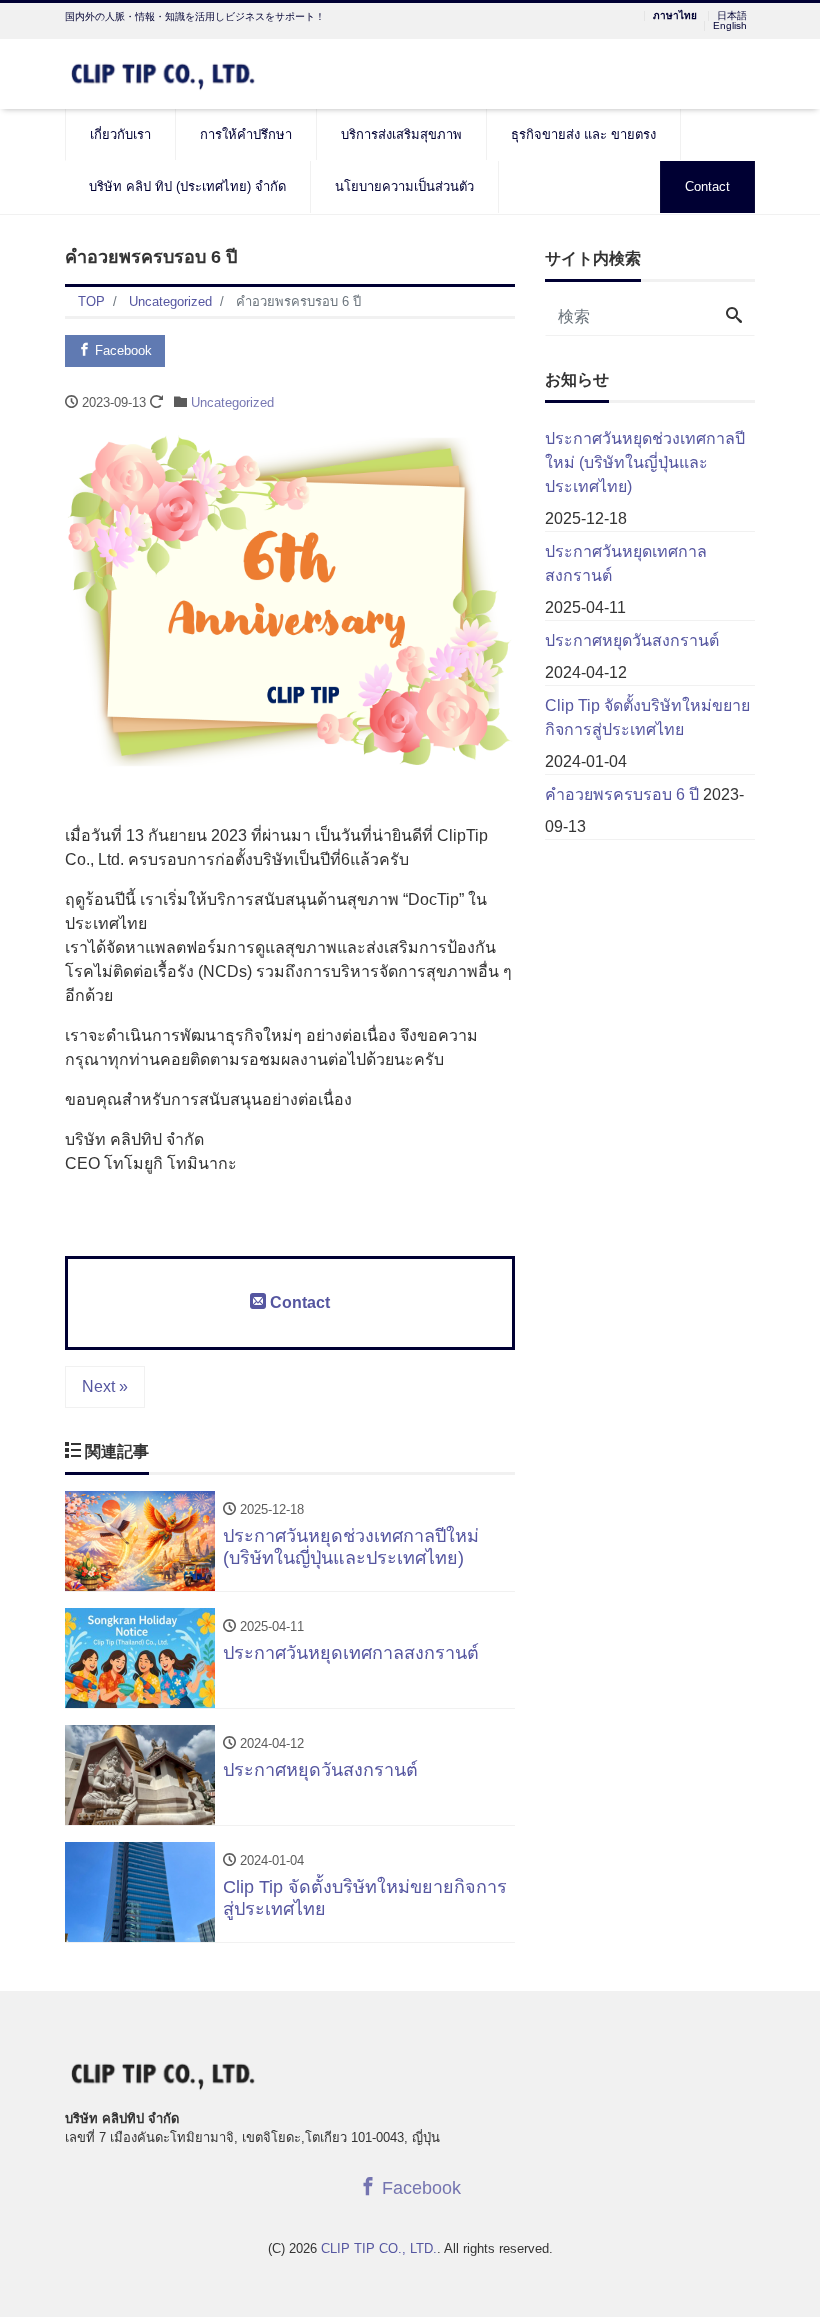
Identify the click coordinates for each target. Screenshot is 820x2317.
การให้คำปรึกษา (246, 134)
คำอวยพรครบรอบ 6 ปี (622, 794)
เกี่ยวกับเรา (120, 134)
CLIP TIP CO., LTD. (379, 2248)
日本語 (732, 16)
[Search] (734, 317)
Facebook (121, 350)
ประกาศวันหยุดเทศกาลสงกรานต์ (626, 563)
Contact (707, 186)
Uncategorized (232, 402)
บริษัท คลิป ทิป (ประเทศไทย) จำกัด (187, 186)
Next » (105, 1386)
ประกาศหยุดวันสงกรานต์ (632, 640)
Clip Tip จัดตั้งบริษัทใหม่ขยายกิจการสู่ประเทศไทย (647, 717)
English (730, 26)
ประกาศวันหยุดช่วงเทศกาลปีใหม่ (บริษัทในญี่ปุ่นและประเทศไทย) (645, 462)
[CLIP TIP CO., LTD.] (163, 72)
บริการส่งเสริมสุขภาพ (401, 134)
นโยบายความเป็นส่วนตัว (404, 186)
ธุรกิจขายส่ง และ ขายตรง (583, 134)
